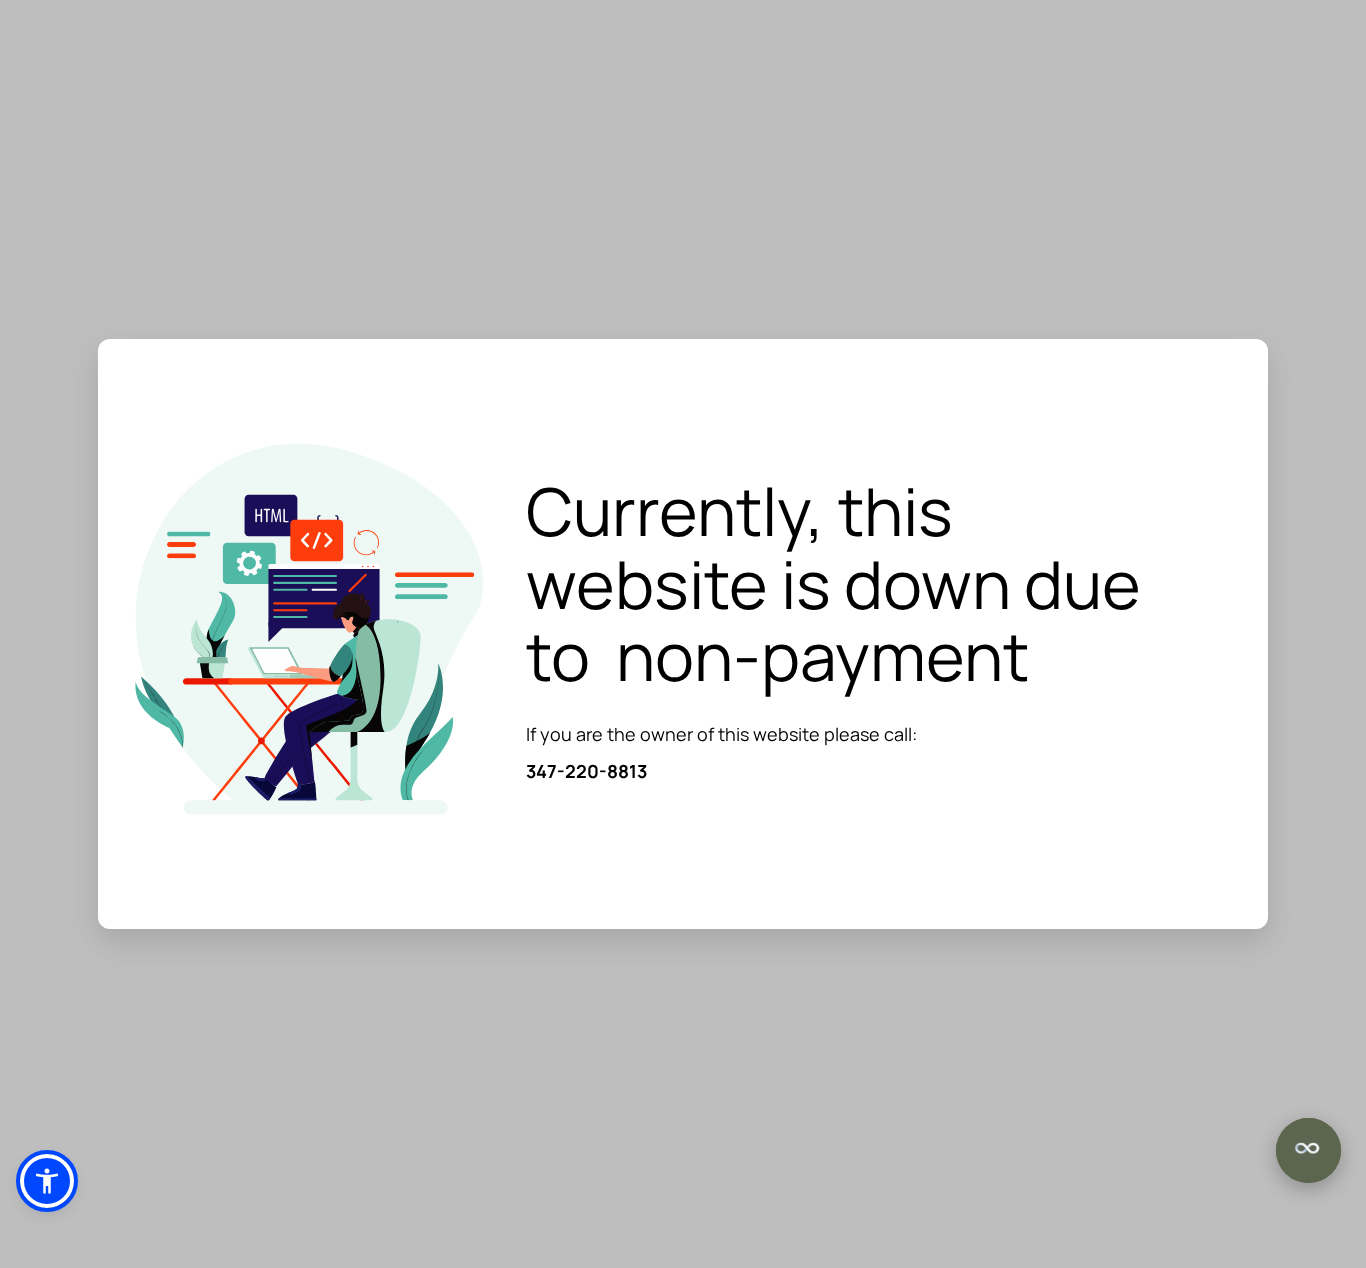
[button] (47, 1181)
